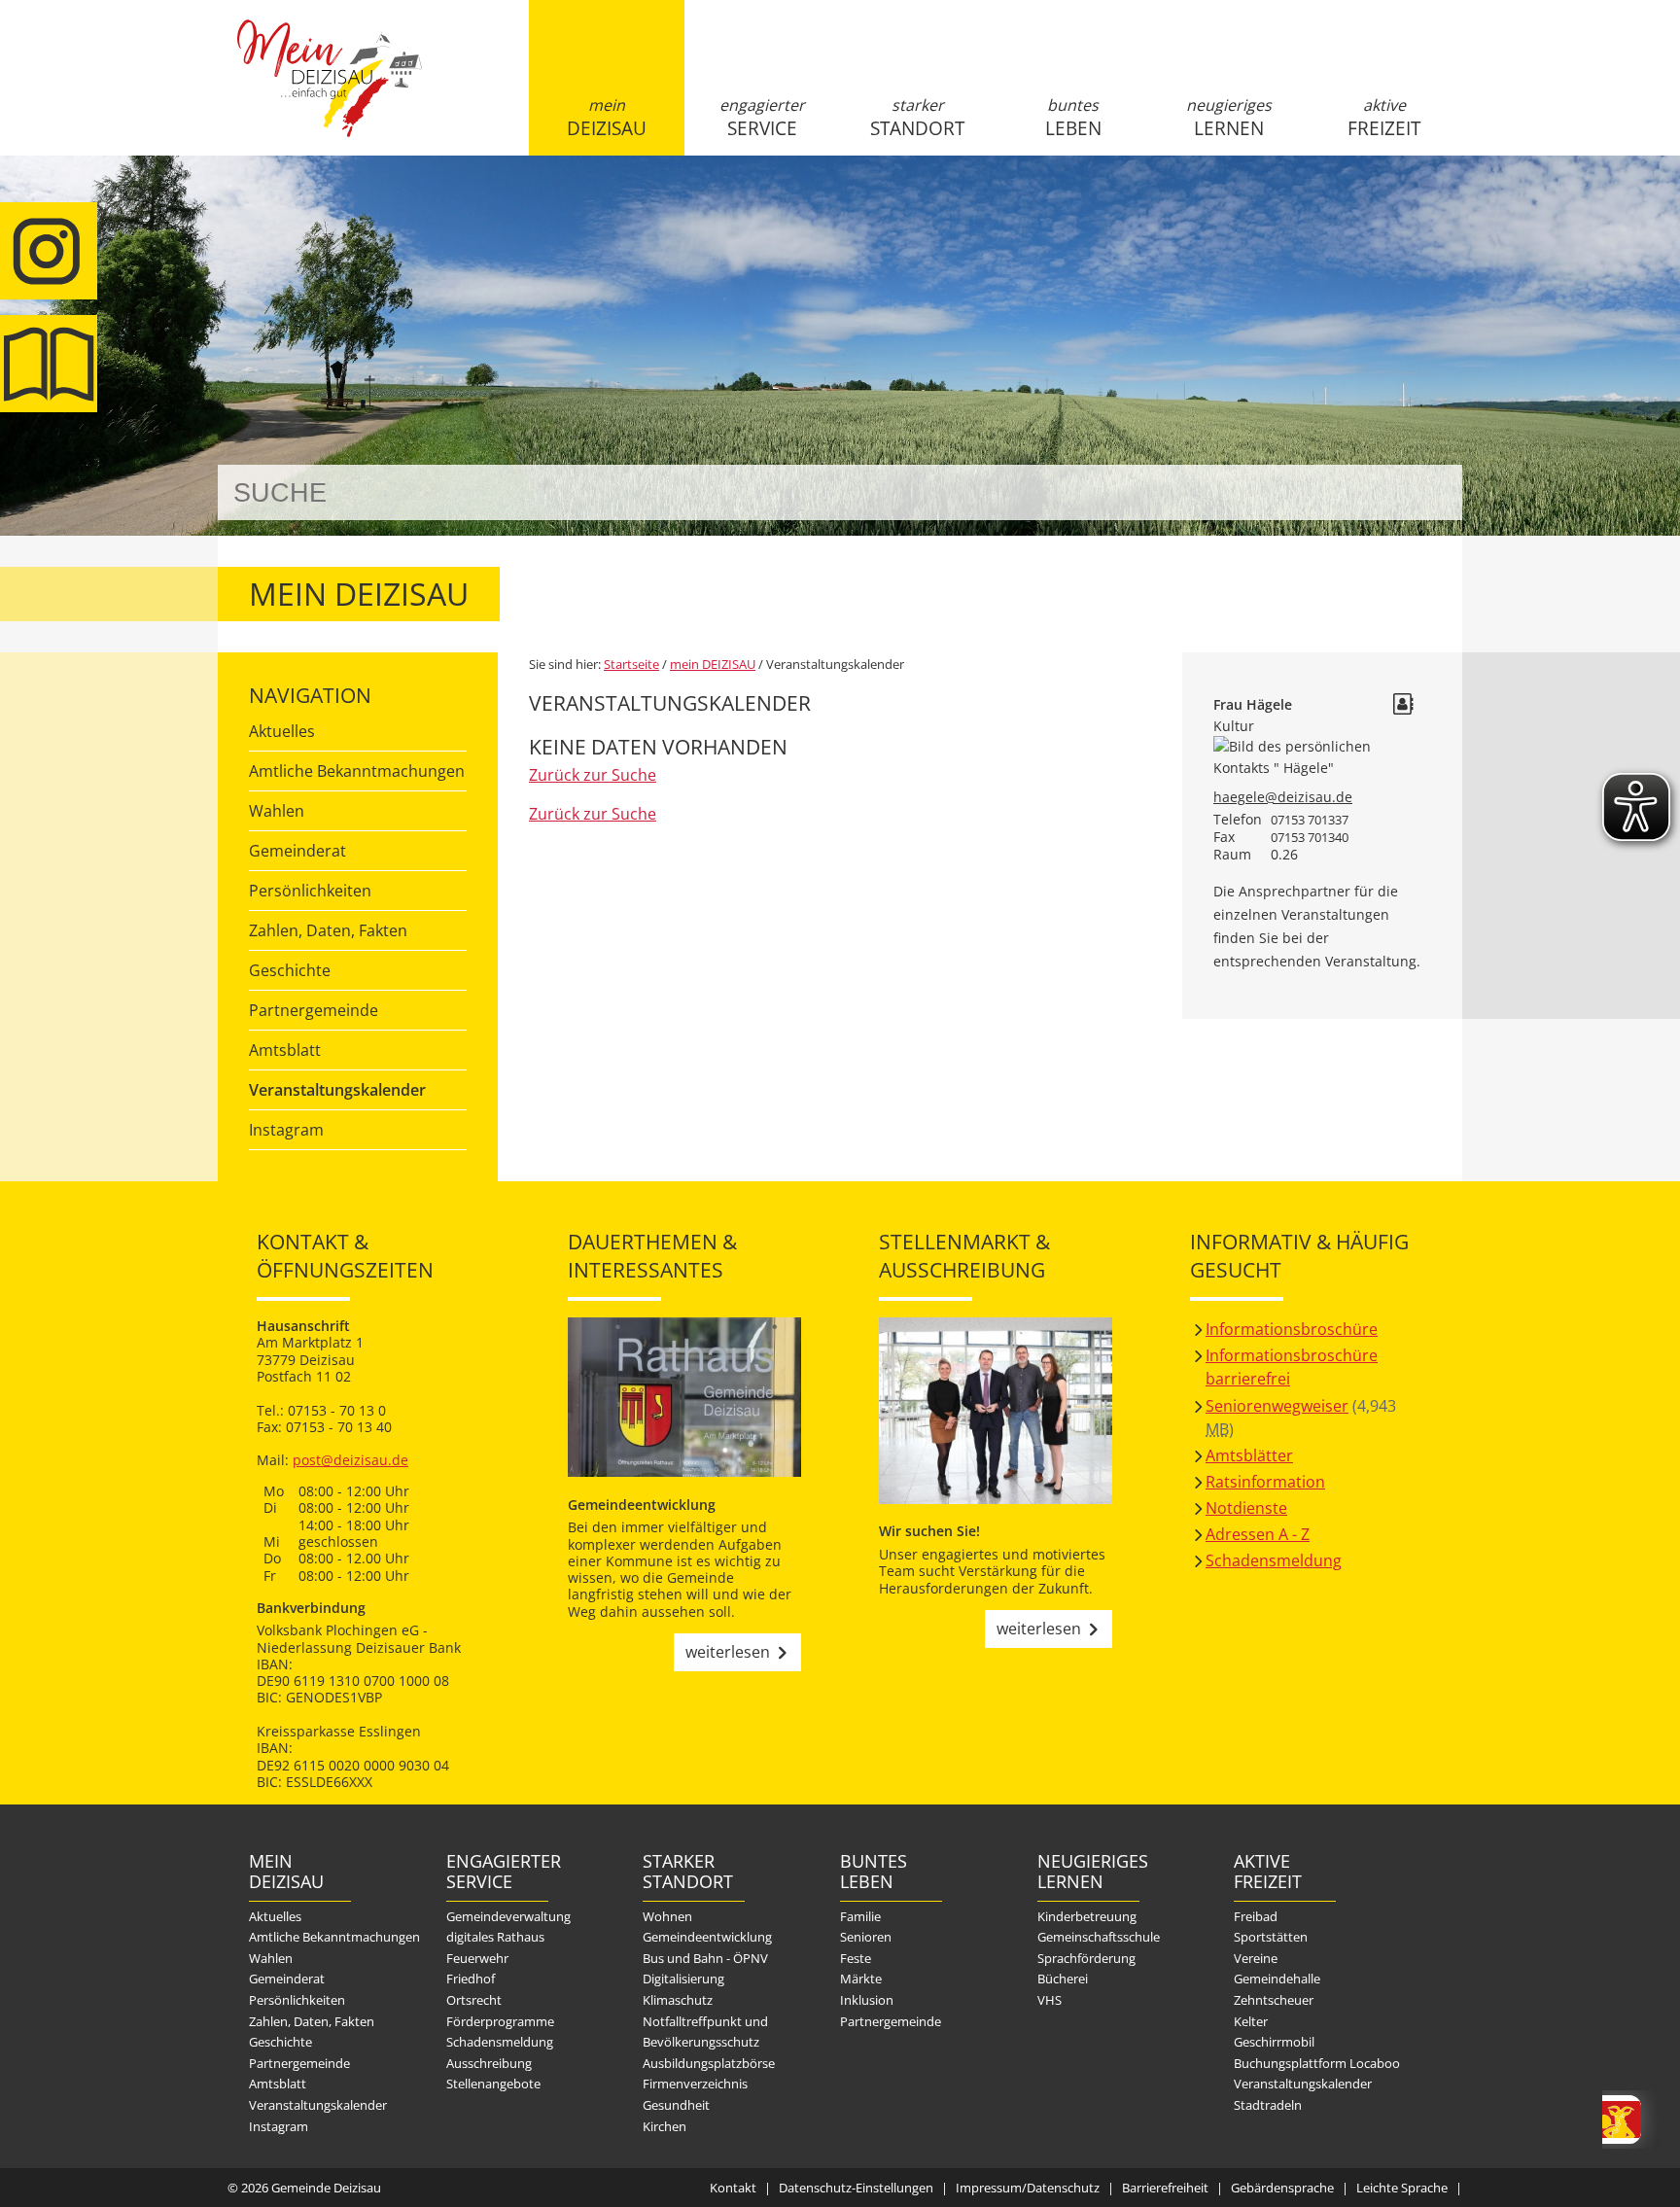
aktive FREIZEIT (1384, 118)
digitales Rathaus (495, 1937)
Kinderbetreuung (1087, 1916)
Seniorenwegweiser (1277, 1406)
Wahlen (277, 811)
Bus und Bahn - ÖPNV (705, 1958)
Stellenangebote (493, 2084)
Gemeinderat (297, 851)
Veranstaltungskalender (337, 1090)
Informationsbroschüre (1292, 1329)
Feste (856, 1958)
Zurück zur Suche (593, 775)
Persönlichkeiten (310, 891)
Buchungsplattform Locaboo (1317, 2063)
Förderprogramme (500, 2021)
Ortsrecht (474, 2000)
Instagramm (49, 251)
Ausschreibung (489, 2063)
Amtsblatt (49, 364)
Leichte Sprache (1402, 2188)
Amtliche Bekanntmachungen (357, 771)
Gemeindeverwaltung (508, 1916)
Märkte (861, 1979)
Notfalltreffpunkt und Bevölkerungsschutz (705, 2032)
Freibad (1256, 1916)
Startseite (330, 94)
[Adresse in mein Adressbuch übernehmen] (1403, 706)
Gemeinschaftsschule (1099, 1937)
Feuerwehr (477, 1958)
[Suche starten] (1426, 492)
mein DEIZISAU (607, 118)
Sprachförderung (1086, 1958)
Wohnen (667, 1916)
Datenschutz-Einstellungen (856, 2188)
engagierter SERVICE (762, 118)
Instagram (286, 1130)
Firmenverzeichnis (695, 2084)
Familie (860, 1916)
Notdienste (1246, 1508)
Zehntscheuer (1274, 2000)
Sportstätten (1271, 1937)
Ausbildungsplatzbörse (709, 2063)
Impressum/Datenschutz (1028, 2188)
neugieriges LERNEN (1229, 118)
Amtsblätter (1249, 1455)
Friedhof (471, 1979)
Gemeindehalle (1277, 1979)
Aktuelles (282, 731)
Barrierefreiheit (1165, 2188)
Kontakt (733, 2188)
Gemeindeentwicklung (707, 1937)
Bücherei (1063, 1979)
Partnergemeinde (314, 1010)
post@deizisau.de (350, 1460)
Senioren (866, 1937)
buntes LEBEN (1073, 118)
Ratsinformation (1265, 1482)
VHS (1050, 2000)
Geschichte (290, 970)
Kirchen (665, 2126)
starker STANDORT (917, 118)
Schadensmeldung (1274, 1560)
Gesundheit (676, 2105)
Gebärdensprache (1282, 2188)
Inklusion (867, 2000)
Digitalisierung (683, 1979)
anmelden (1441, 206)
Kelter (1251, 2021)
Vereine (1256, 1958)
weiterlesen (728, 1652)
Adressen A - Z (1258, 1534)
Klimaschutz (678, 2000)
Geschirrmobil (1274, 2042)
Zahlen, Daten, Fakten (328, 930)
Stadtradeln (1268, 2105)
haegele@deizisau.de (1283, 797)
